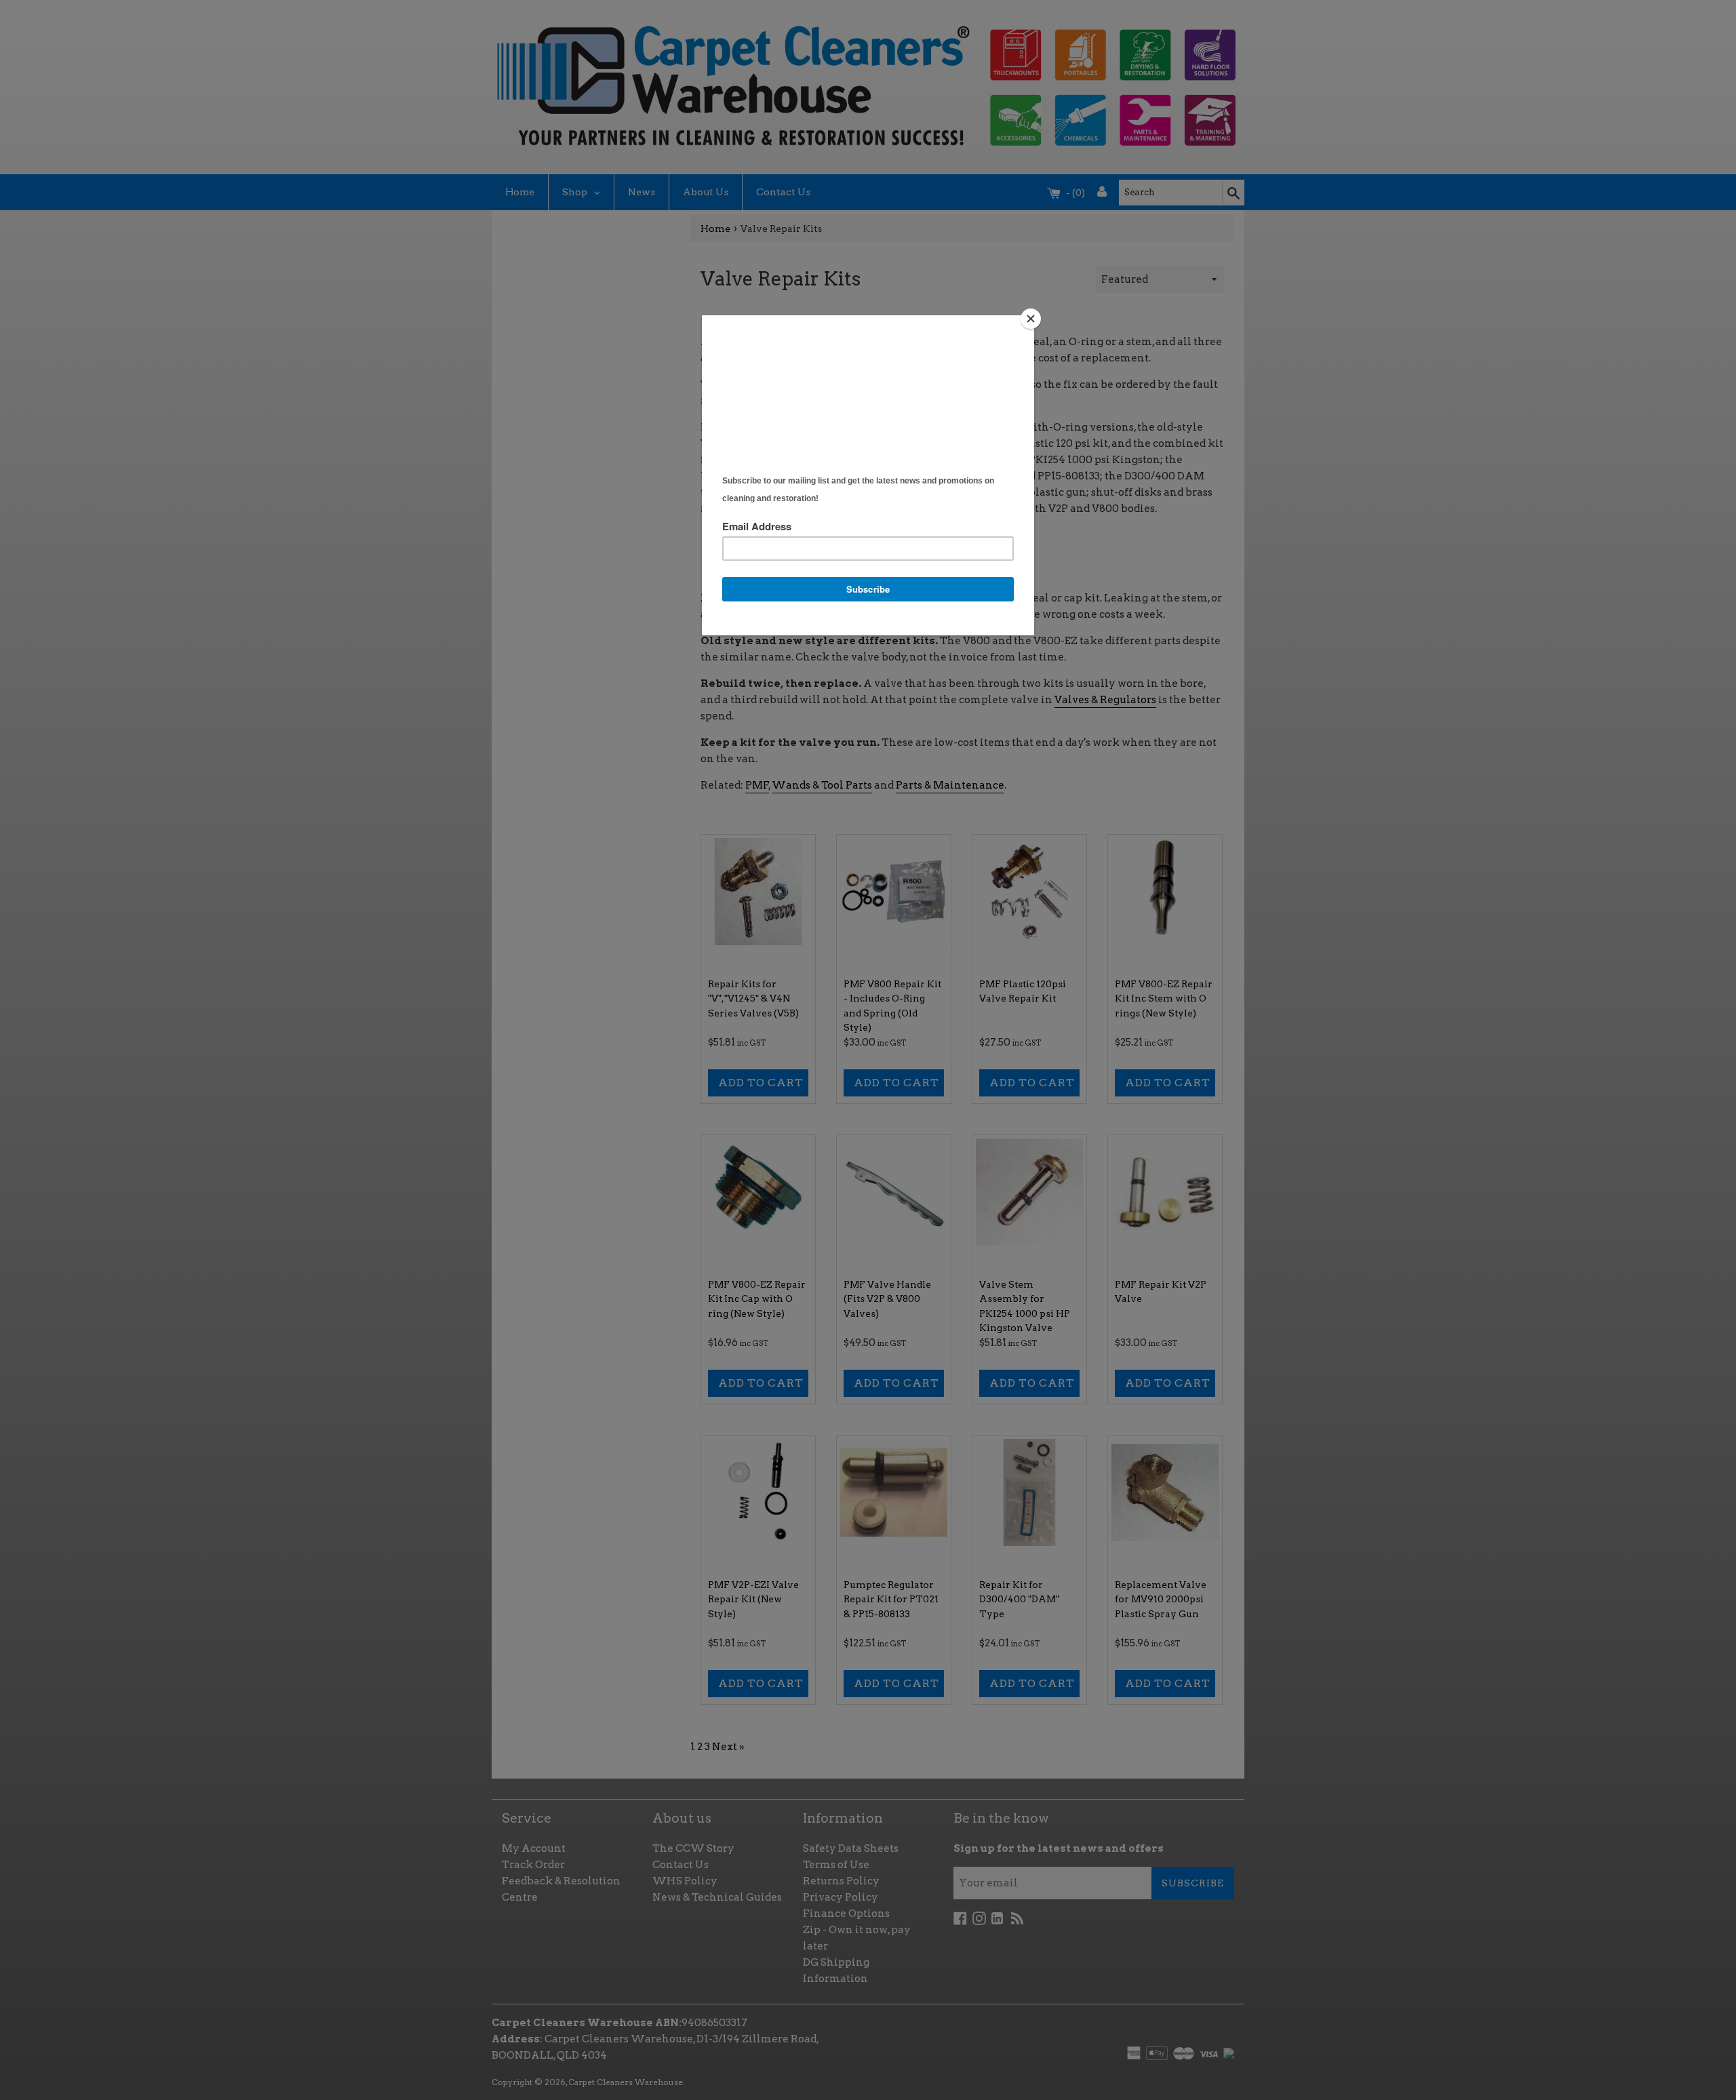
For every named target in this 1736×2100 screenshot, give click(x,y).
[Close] (1031, 319)
